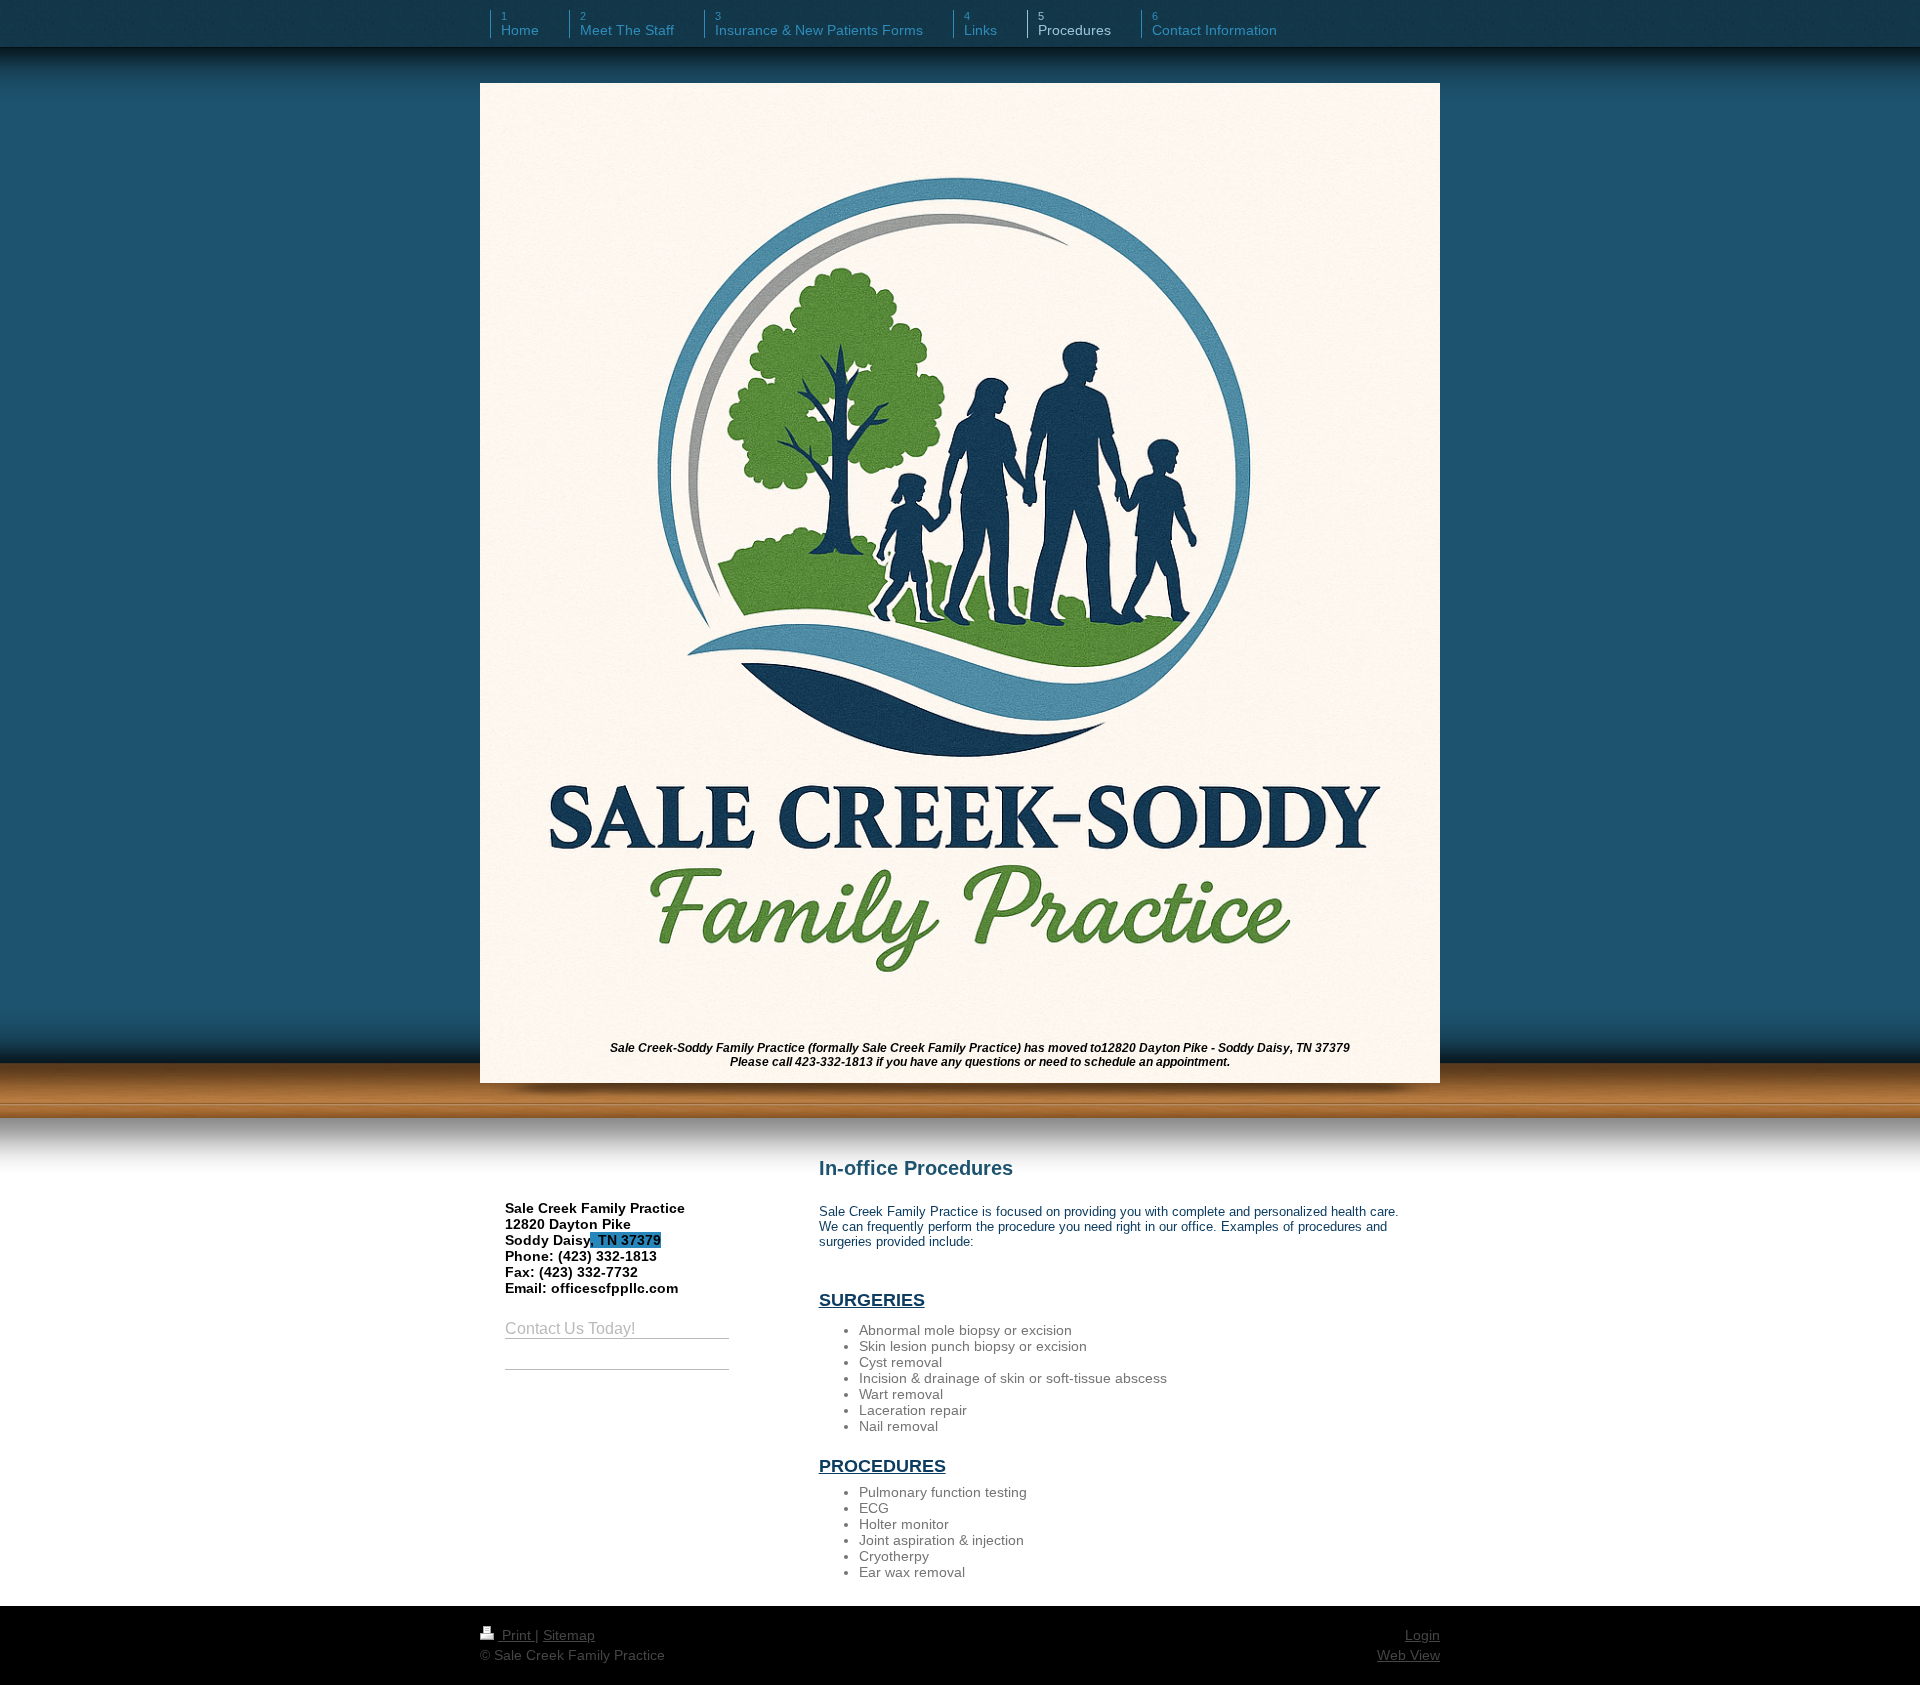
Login (1422, 1635)
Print (516, 1635)
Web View (1408, 1655)
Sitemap (569, 1635)
